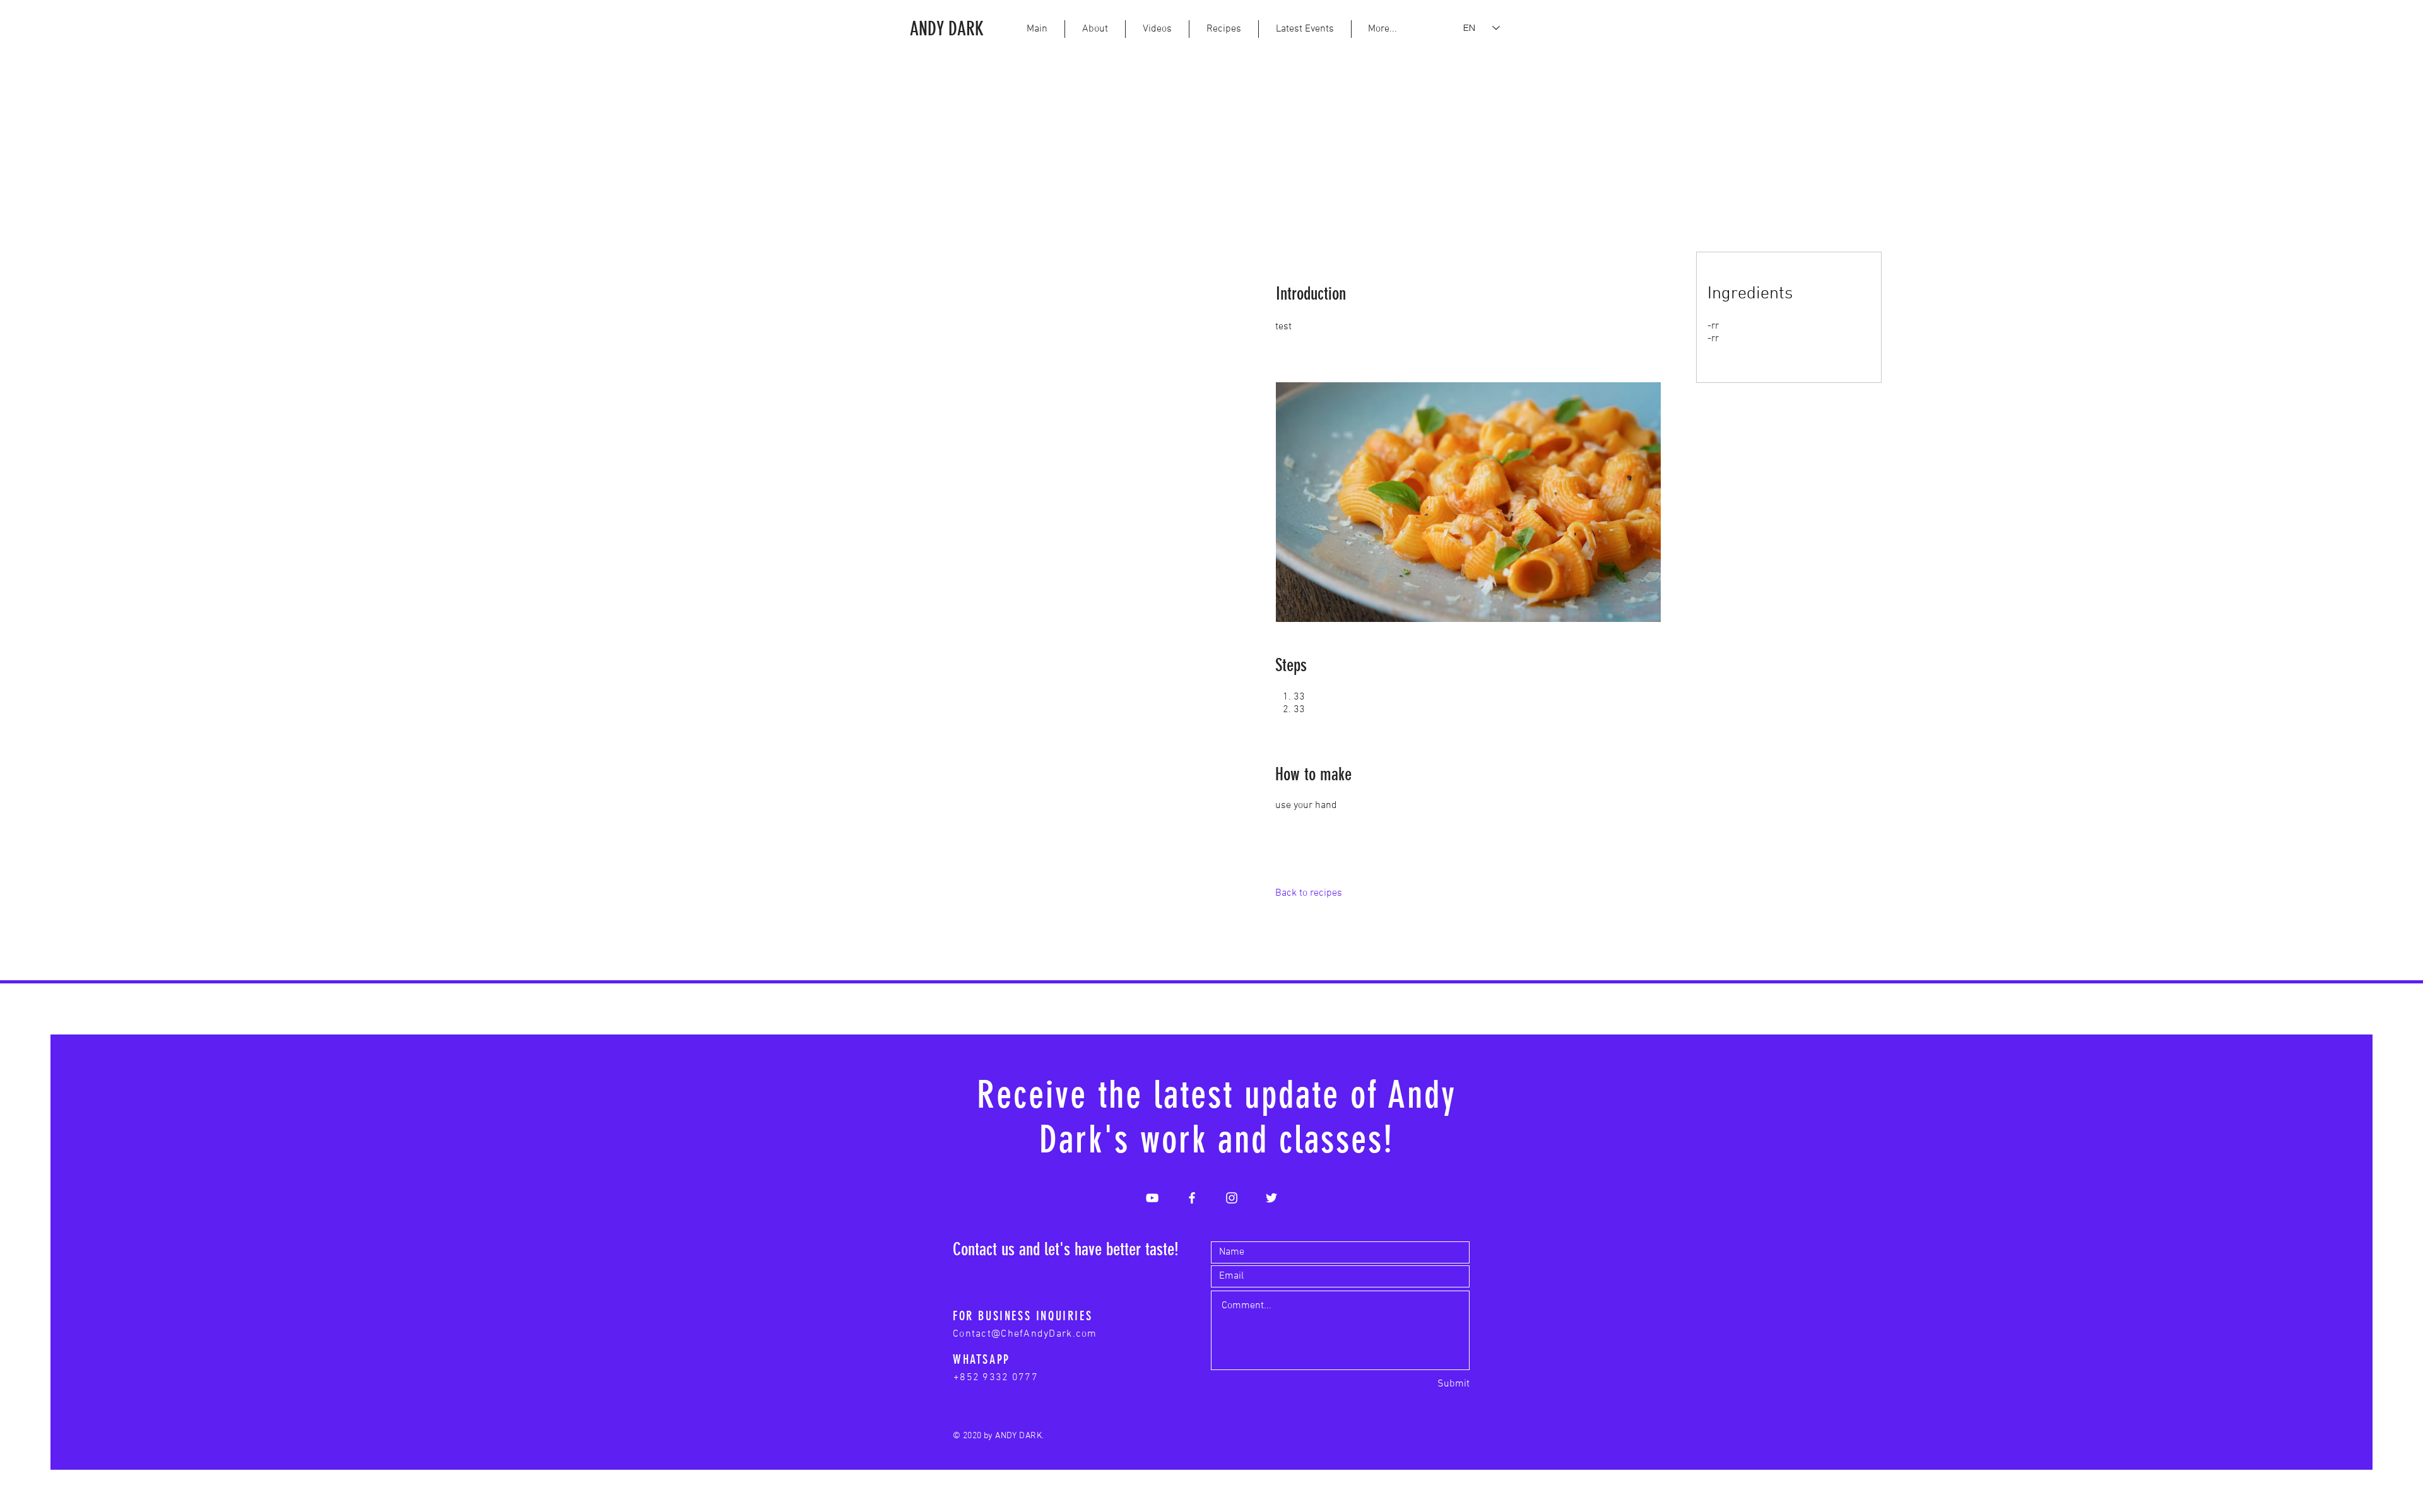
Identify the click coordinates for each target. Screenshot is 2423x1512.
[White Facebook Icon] (1192, 1198)
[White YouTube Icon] (1152, 1198)
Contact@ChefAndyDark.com (1025, 1334)
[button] (1382, 29)
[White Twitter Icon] (1271, 1198)
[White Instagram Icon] (1232, 1198)
